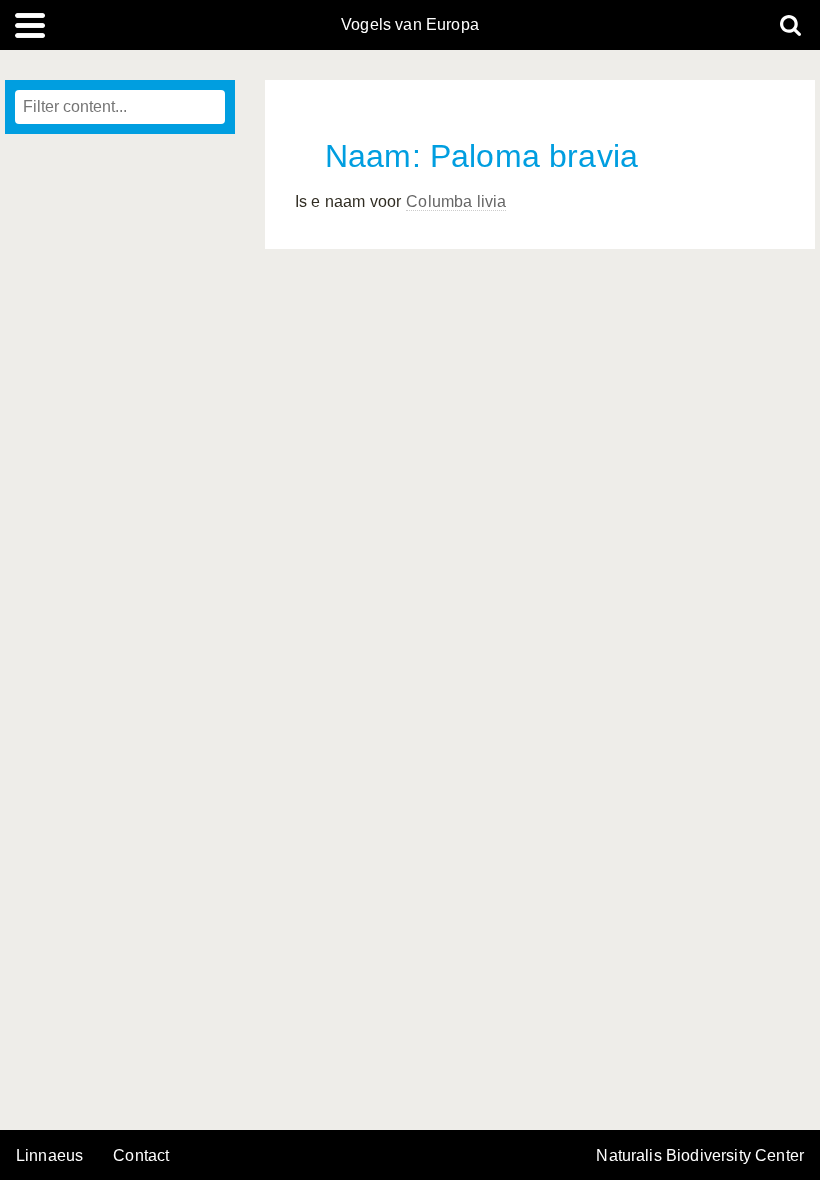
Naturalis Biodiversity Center (700, 1156)
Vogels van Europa (410, 25)
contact (141, 1155)
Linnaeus (49, 1156)
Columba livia (456, 201)
